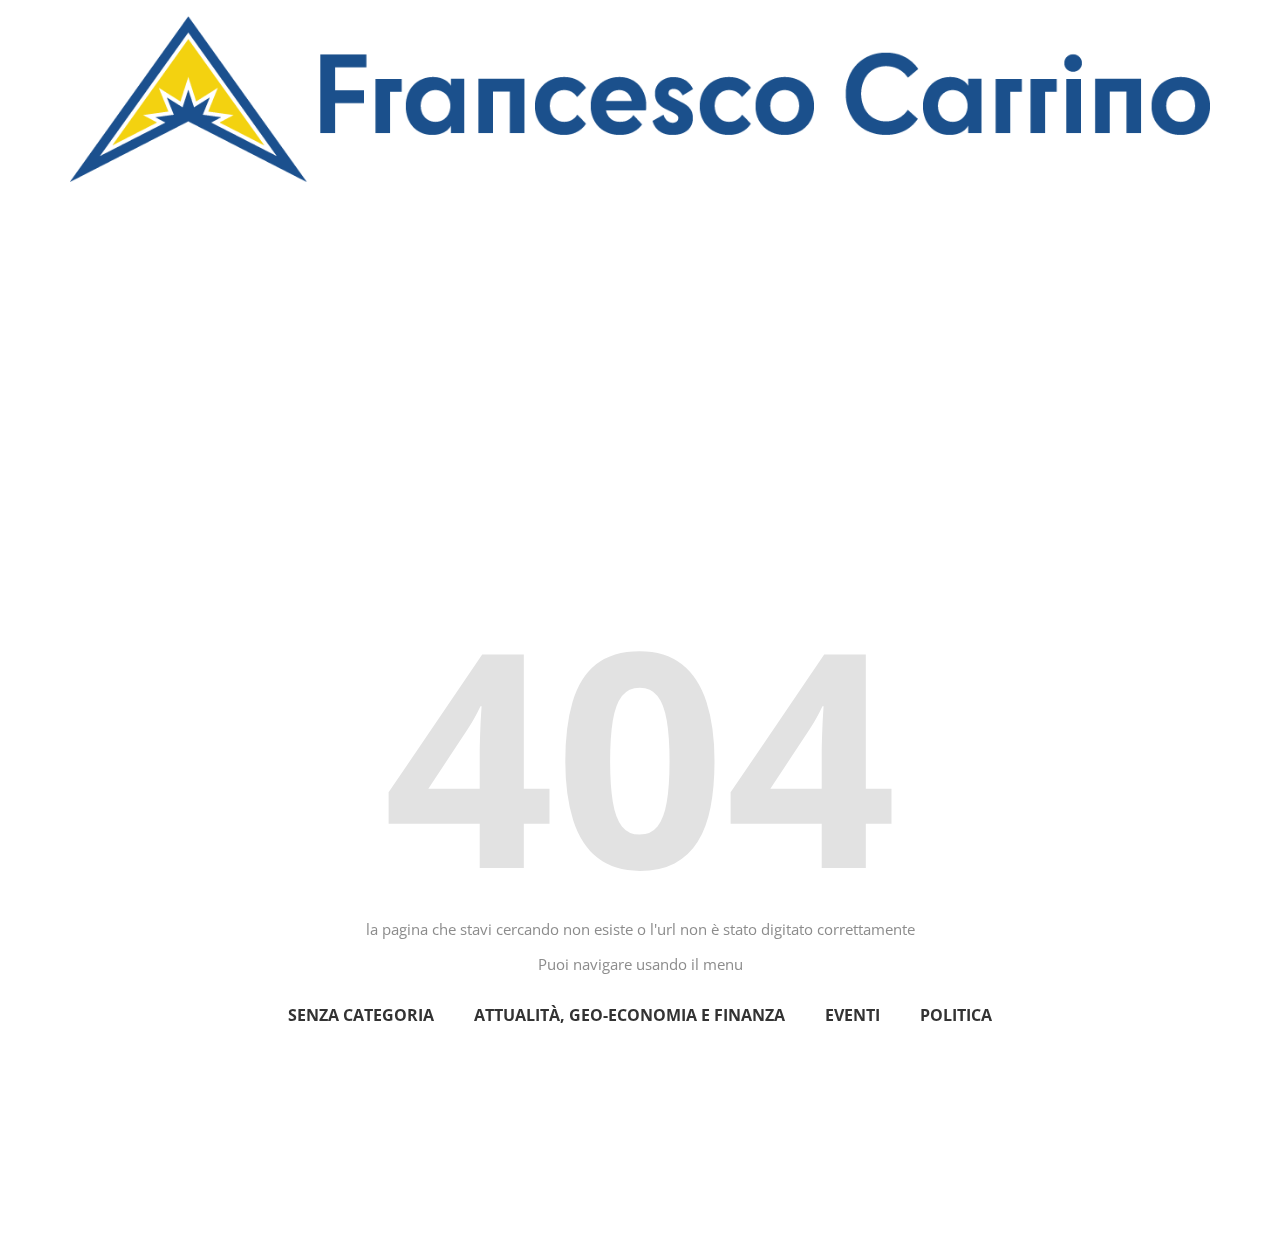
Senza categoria (361, 1015)
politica (956, 1015)
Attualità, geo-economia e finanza (629, 1015)
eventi (852, 1015)
